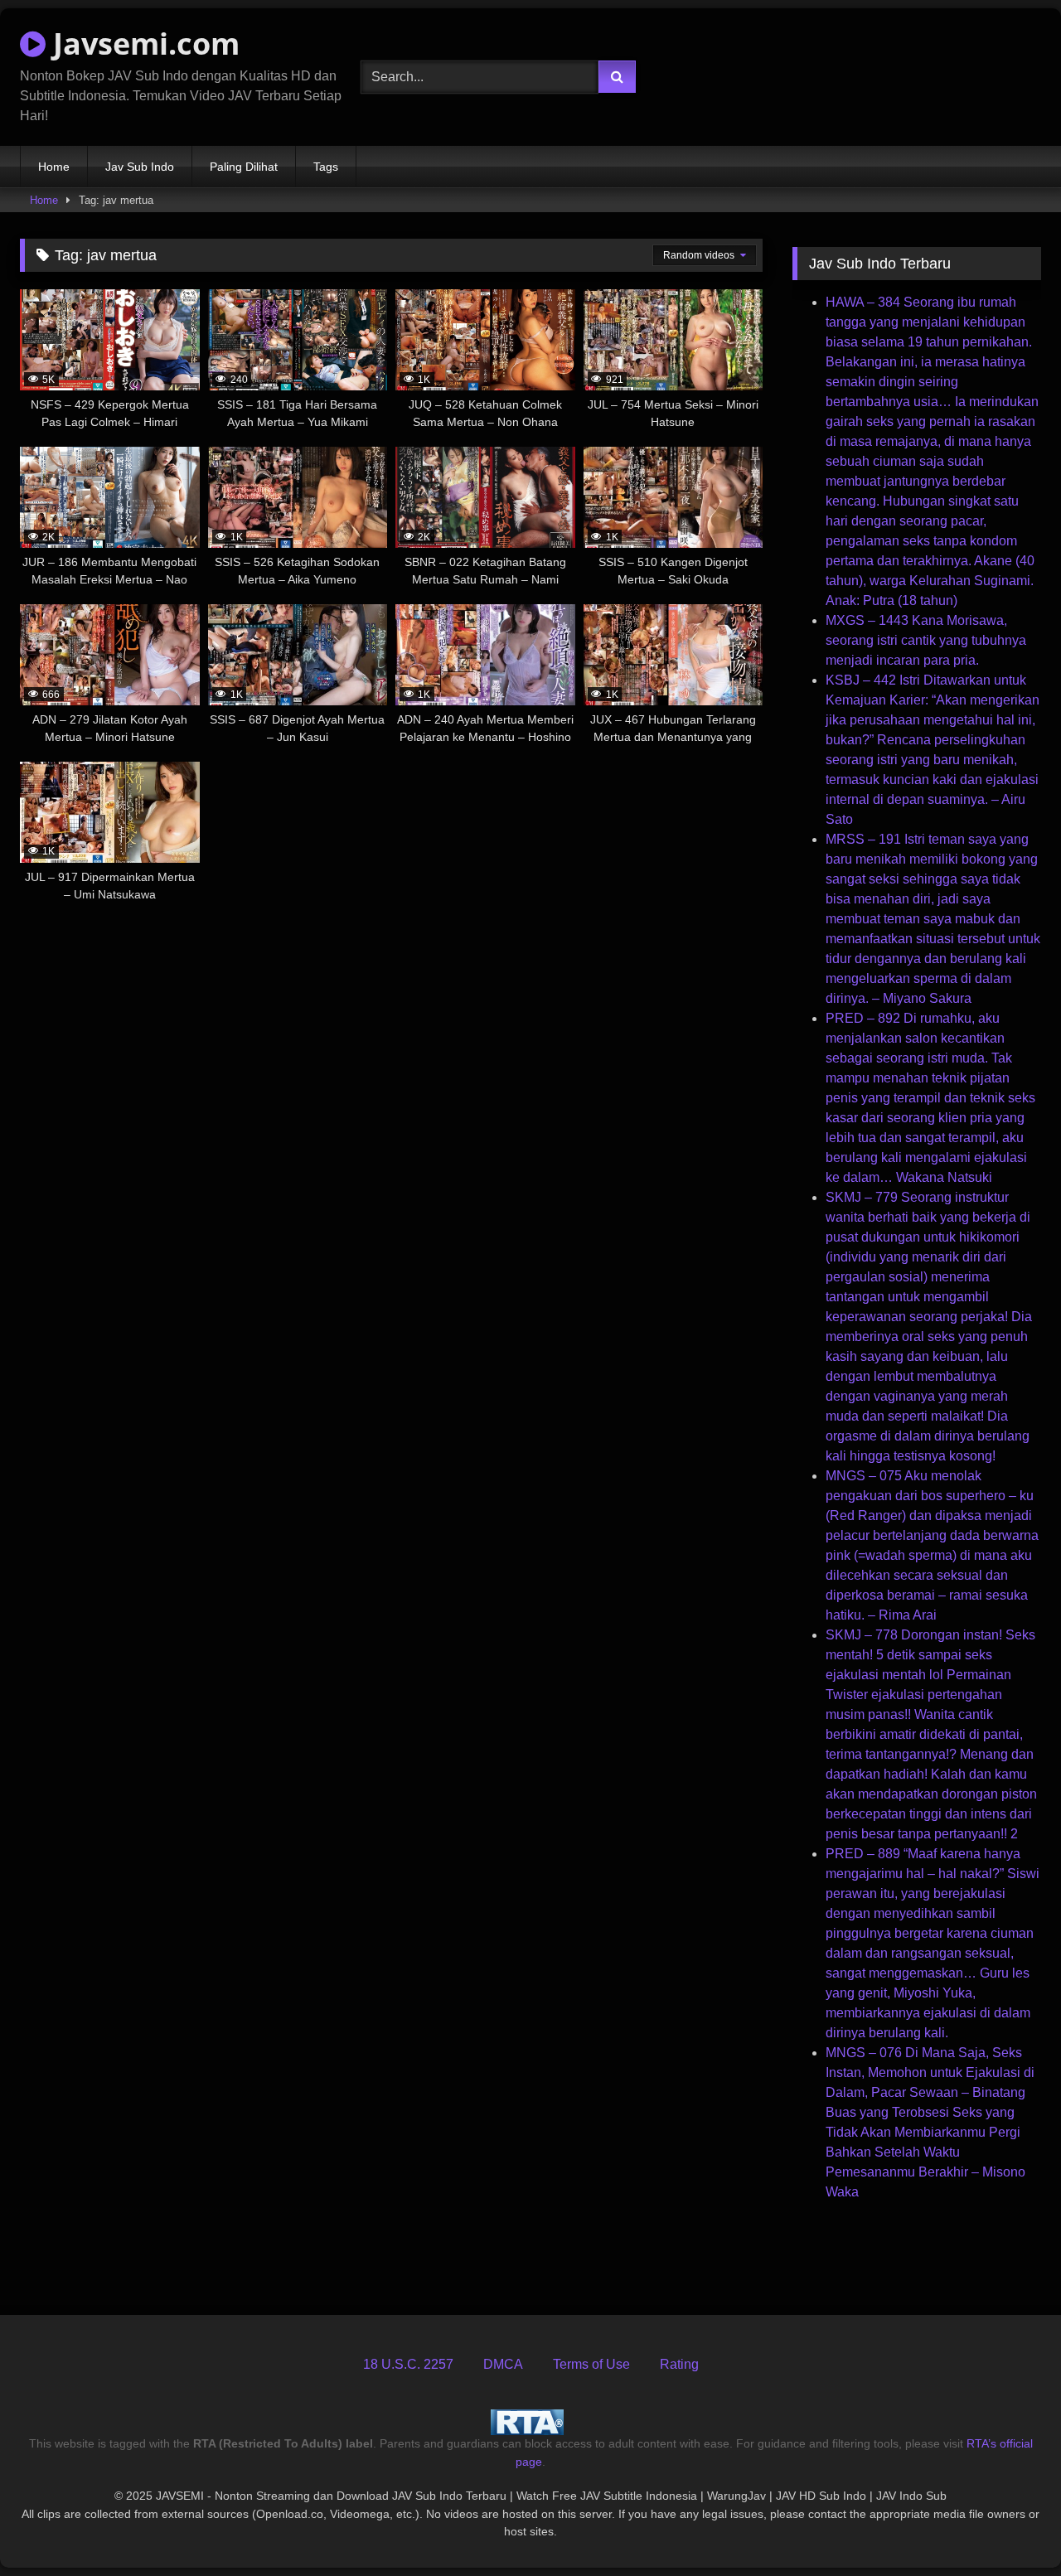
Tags (326, 167)
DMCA (503, 2364)
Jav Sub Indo (140, 167)
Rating (679, 2364)
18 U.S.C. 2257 (408, 2364)
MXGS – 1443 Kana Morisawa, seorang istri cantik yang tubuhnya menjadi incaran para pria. (926, 640)
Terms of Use (591, 2364)
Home (54, 167)
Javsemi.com (143, 44)
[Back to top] (1010, 2527)
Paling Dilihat (244, 167)
